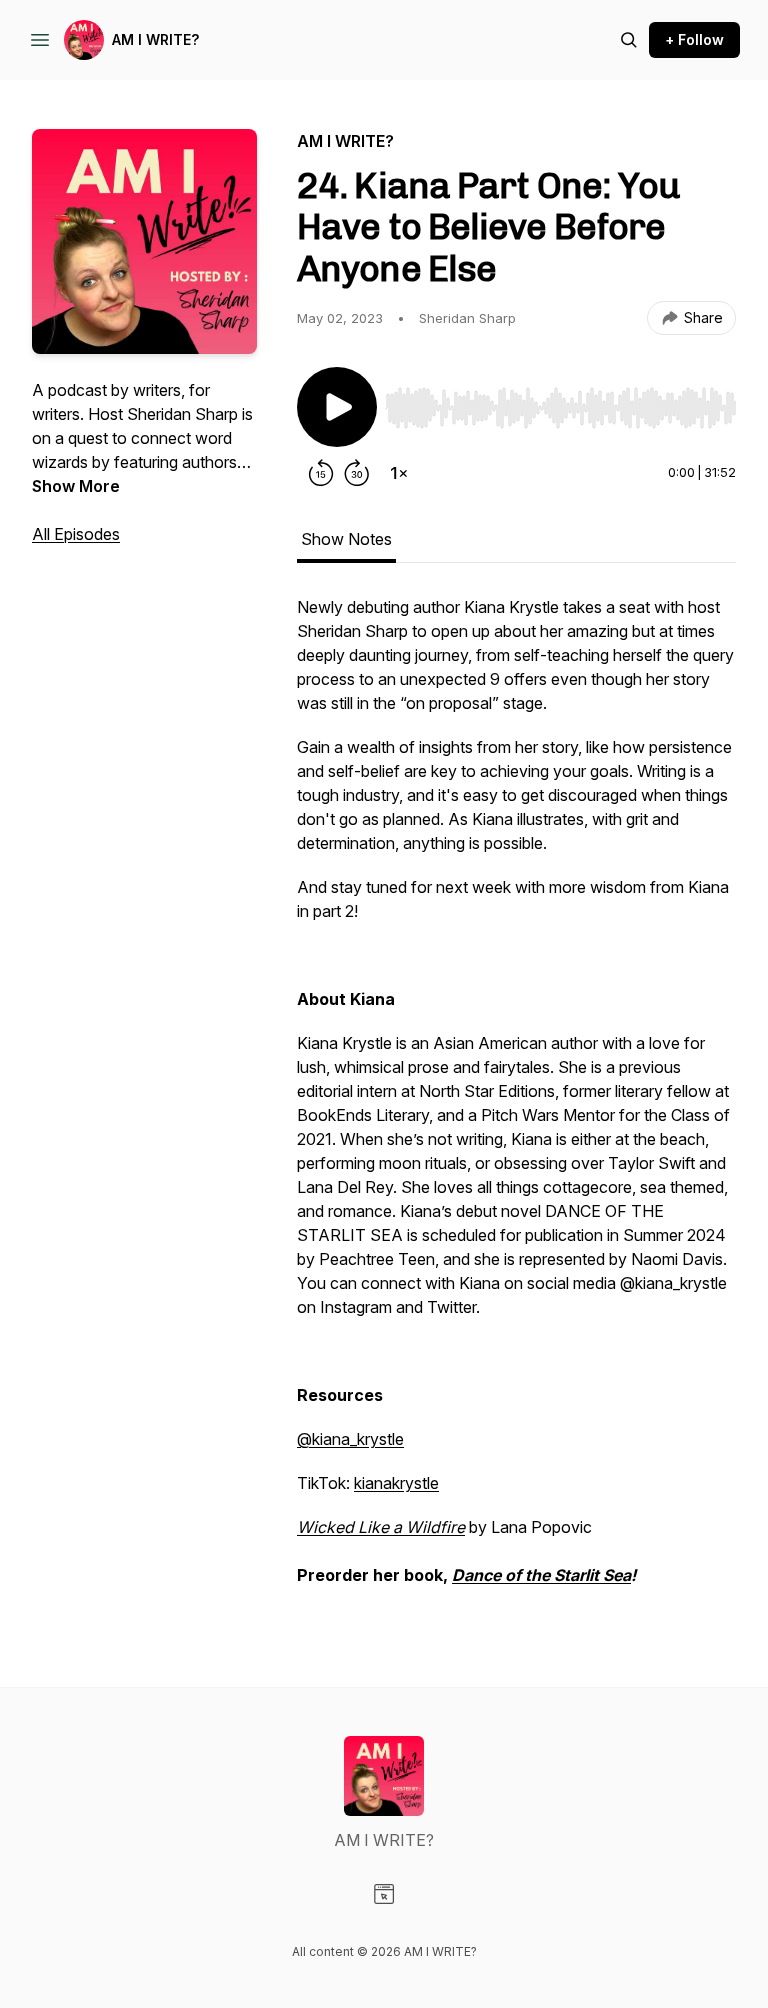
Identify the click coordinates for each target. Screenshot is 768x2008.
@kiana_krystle (350, 1439)
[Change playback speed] (399, 473)
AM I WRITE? (155, 39)
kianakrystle (396, 1483)
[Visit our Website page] (384, 1894)
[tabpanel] (516, 1101)
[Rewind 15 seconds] (321, 473)
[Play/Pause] (337, 407)
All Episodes (76, 534)
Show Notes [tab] (346, 539)
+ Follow (694, 39)
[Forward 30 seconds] (357, 473)
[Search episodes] (629, 40)
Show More (76, 486)
